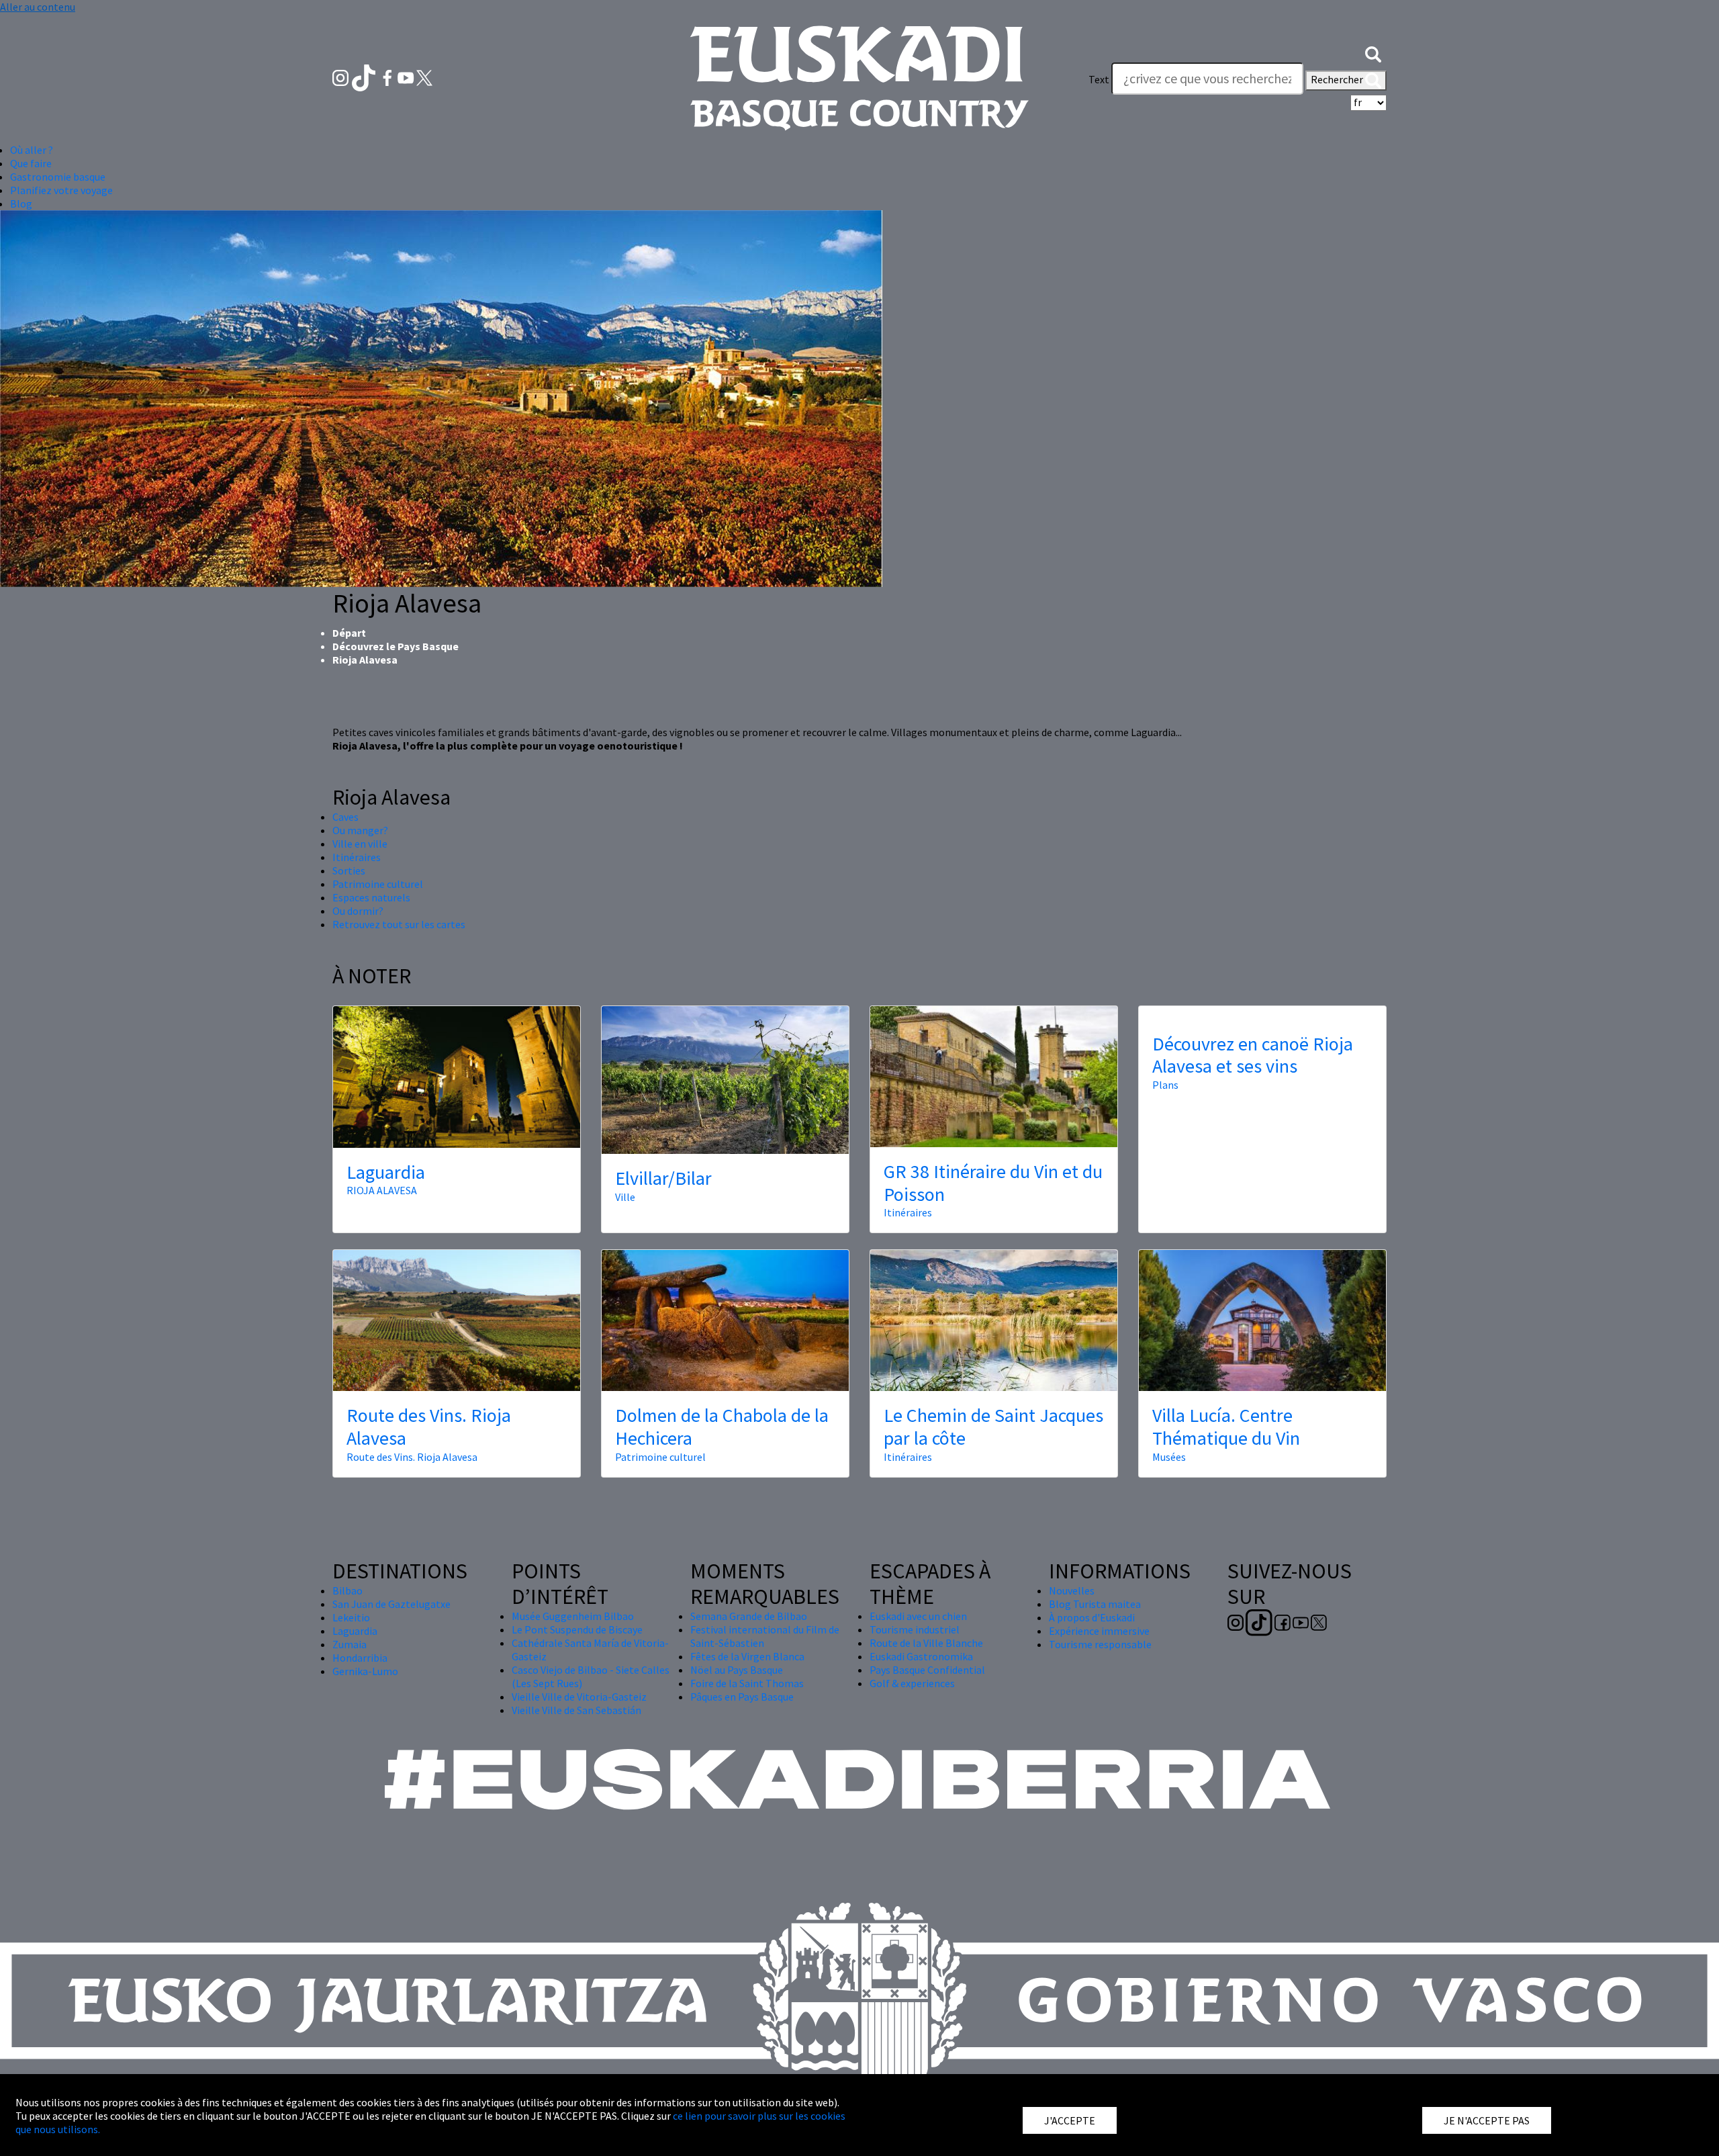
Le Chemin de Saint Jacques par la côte (993, 1427)
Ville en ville (360, 844)
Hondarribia (360, 1658)
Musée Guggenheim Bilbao (573, 1616)
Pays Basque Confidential (927, 1670)
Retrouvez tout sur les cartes (399, 924)
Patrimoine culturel (378, 884)
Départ (349, 633)
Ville (625, 1197)
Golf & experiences (912, 1683)
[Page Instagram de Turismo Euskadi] (341, 77)
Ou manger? (360, 830)
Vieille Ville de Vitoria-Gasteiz (579, 1697)
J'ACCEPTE (1070, 2120)
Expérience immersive (1099, 1631)
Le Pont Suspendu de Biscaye (577, 1629)
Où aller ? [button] (32, 150)
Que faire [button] (31, 163)
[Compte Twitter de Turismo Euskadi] (424, 77)
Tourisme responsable (1100, 1644)
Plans (1165, 1085)
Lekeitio (351, 1617)
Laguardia (386, 1172)
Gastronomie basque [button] (58, 177)
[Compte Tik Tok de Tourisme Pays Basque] (365, 77)
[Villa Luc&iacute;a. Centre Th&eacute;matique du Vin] (1262, 1320)
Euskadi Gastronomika (921, 1656)
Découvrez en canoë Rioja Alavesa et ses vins (1253, 1055)
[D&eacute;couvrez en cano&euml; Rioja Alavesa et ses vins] (1262, 1013)
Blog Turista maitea (1095, 1604)
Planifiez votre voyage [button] (61, 190)
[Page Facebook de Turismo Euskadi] (388, 77)
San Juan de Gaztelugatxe (391, 1604)
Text (1099, 79)
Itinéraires (357, 857)
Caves (345, 817)
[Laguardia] (457, 1077)
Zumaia (350, 1644)
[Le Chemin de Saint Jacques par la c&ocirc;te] (994, 1320)
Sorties (349, 870)
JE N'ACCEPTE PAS (1487, 2120)
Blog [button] (21, 204)
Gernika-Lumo (365, 1671)
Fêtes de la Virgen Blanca (747, 1656)
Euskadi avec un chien (918, 1616)
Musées (1169, 1457)
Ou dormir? (358, 911)
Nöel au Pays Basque (737, 1670)
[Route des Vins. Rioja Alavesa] (457, 1320)
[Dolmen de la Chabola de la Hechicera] (725, 1320)
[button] (1373, 52)
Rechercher (1338, 79)
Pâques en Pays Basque (742, 1697)
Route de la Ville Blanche (926, 1643)
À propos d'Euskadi (1092, 1617)
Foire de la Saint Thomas (747, 1683)
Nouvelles (1072, 1590)
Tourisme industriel (915, 1629)
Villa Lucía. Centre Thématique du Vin (1226, 1427)
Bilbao (347, 1590)
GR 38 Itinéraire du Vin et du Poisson (993, 1183)
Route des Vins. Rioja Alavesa (429, 1427)
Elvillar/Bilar (663, 1178)
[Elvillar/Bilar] (725, 1080)
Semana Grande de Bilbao (749, 1616)
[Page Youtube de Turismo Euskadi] (407, 77)
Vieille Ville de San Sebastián (576, 1710)
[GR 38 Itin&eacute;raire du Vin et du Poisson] (994, 1077)
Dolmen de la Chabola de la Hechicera (722, 1427)
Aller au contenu (38, 7)
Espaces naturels (371, 897)
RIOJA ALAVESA (382, 1190)
